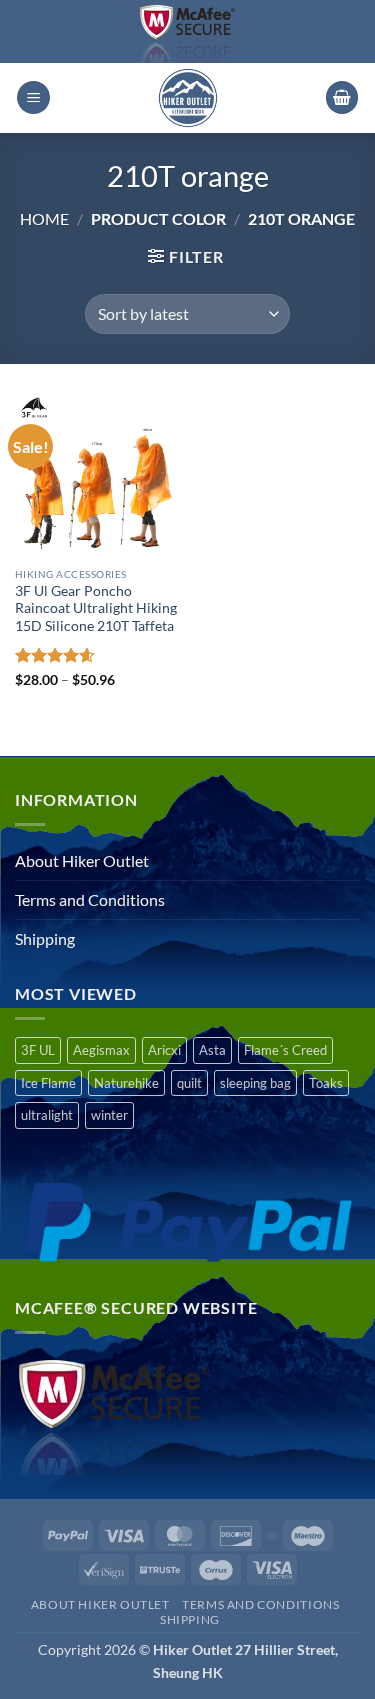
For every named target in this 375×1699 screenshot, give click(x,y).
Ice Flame (48, 1083)
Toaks (326, 1083)
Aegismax (101, 1050)
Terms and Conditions (90, 899)
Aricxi (164, 1050)
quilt (189, 1083)
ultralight (47, 1115)
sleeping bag (255, 1083)
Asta (212, 1050)
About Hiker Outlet (82, 860)
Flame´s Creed (285, 1050)
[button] (33, 97)
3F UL (38, 1050)
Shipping (45, 938)
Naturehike (126, 1083)
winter (109, 1115)
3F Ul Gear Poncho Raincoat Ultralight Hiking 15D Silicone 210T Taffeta (96, 608)
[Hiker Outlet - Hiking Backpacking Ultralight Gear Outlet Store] (188, 98)
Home (44, 218)
